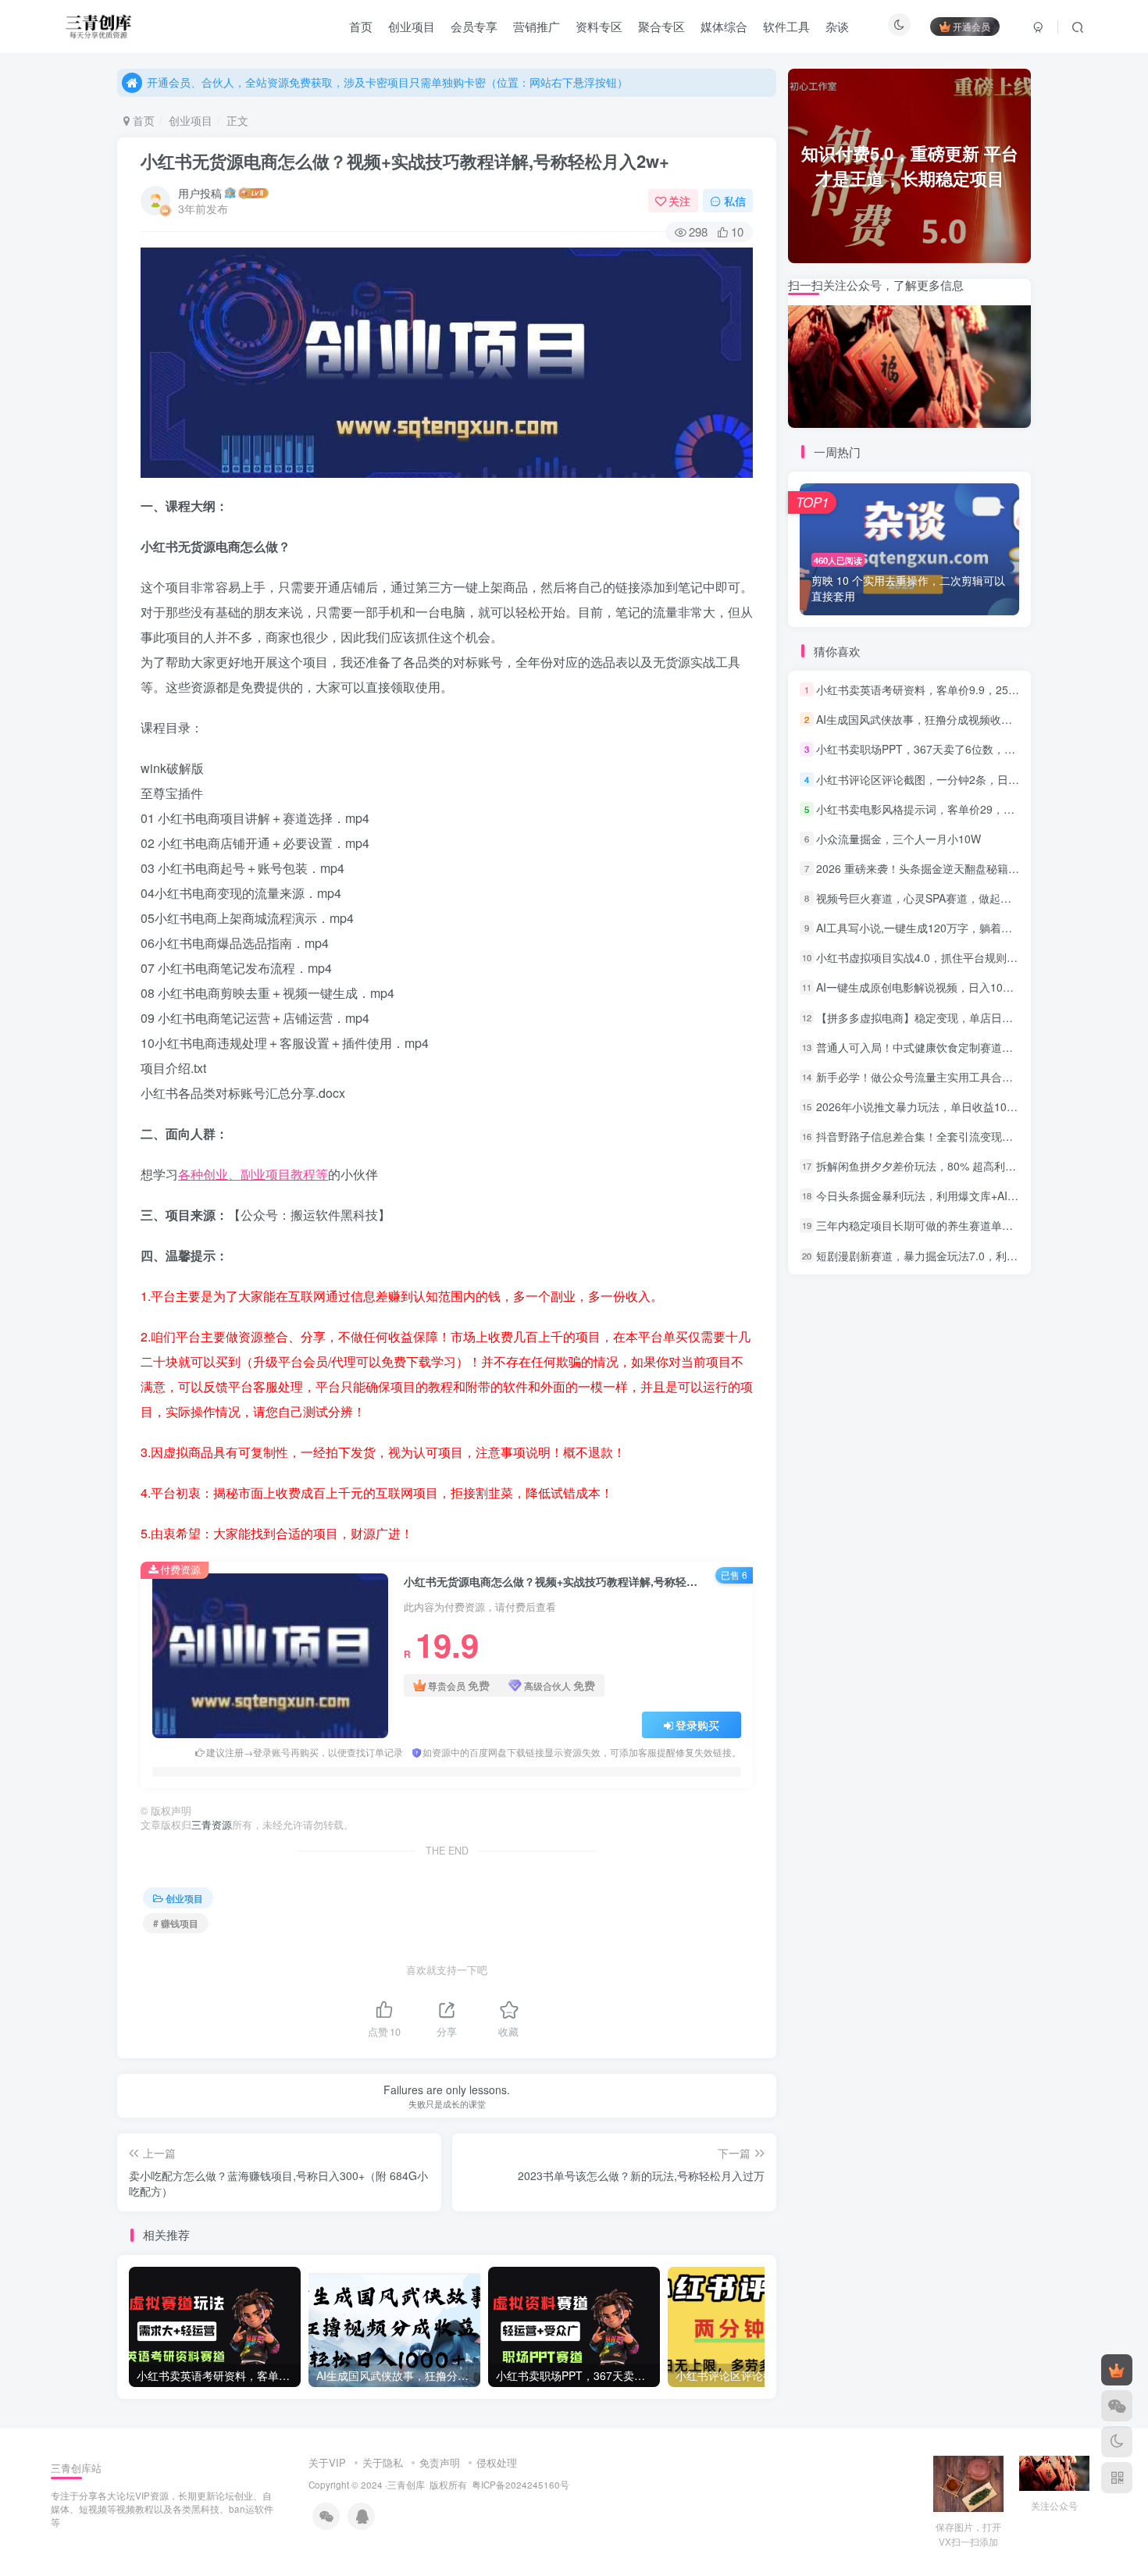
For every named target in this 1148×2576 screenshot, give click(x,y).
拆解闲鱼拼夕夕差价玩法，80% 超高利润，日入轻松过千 (954, 1166)
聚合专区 (661, 26)
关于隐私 (383, 2462)
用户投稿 (200, 193)
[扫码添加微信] (1117, 2406)
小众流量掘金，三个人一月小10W (898, 839)
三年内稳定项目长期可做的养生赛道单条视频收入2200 (949, 1225)
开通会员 (972, 26)
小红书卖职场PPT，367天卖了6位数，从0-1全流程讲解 (951, 749)
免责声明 (440, 2462)
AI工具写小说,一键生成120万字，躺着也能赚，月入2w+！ (957, 928)
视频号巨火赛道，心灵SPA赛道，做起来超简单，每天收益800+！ (975, 898)
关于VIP (327, 2462)
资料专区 (599, 26)
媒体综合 (724, 26)
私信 (735, 201)
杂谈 (837, 26)
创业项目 (412, 26)
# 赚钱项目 (176, 1923)
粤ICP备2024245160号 (521, 2485)
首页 (361, 26)
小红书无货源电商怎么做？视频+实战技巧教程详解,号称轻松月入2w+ (405, 161)
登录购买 (697, 1725)
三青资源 (212, 1825)
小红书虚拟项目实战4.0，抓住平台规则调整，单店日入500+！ (968, 957)
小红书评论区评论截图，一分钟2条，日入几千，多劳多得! (957, 779)
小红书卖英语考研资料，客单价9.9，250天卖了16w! (943, 689)
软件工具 (786, 26)
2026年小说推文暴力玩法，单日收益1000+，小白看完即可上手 (970, 1106)
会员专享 (474, 26)
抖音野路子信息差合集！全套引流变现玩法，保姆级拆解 (953, 1136)
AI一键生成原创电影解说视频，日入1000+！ (924, 987)
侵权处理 (497, 2462)
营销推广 (537, 26)
